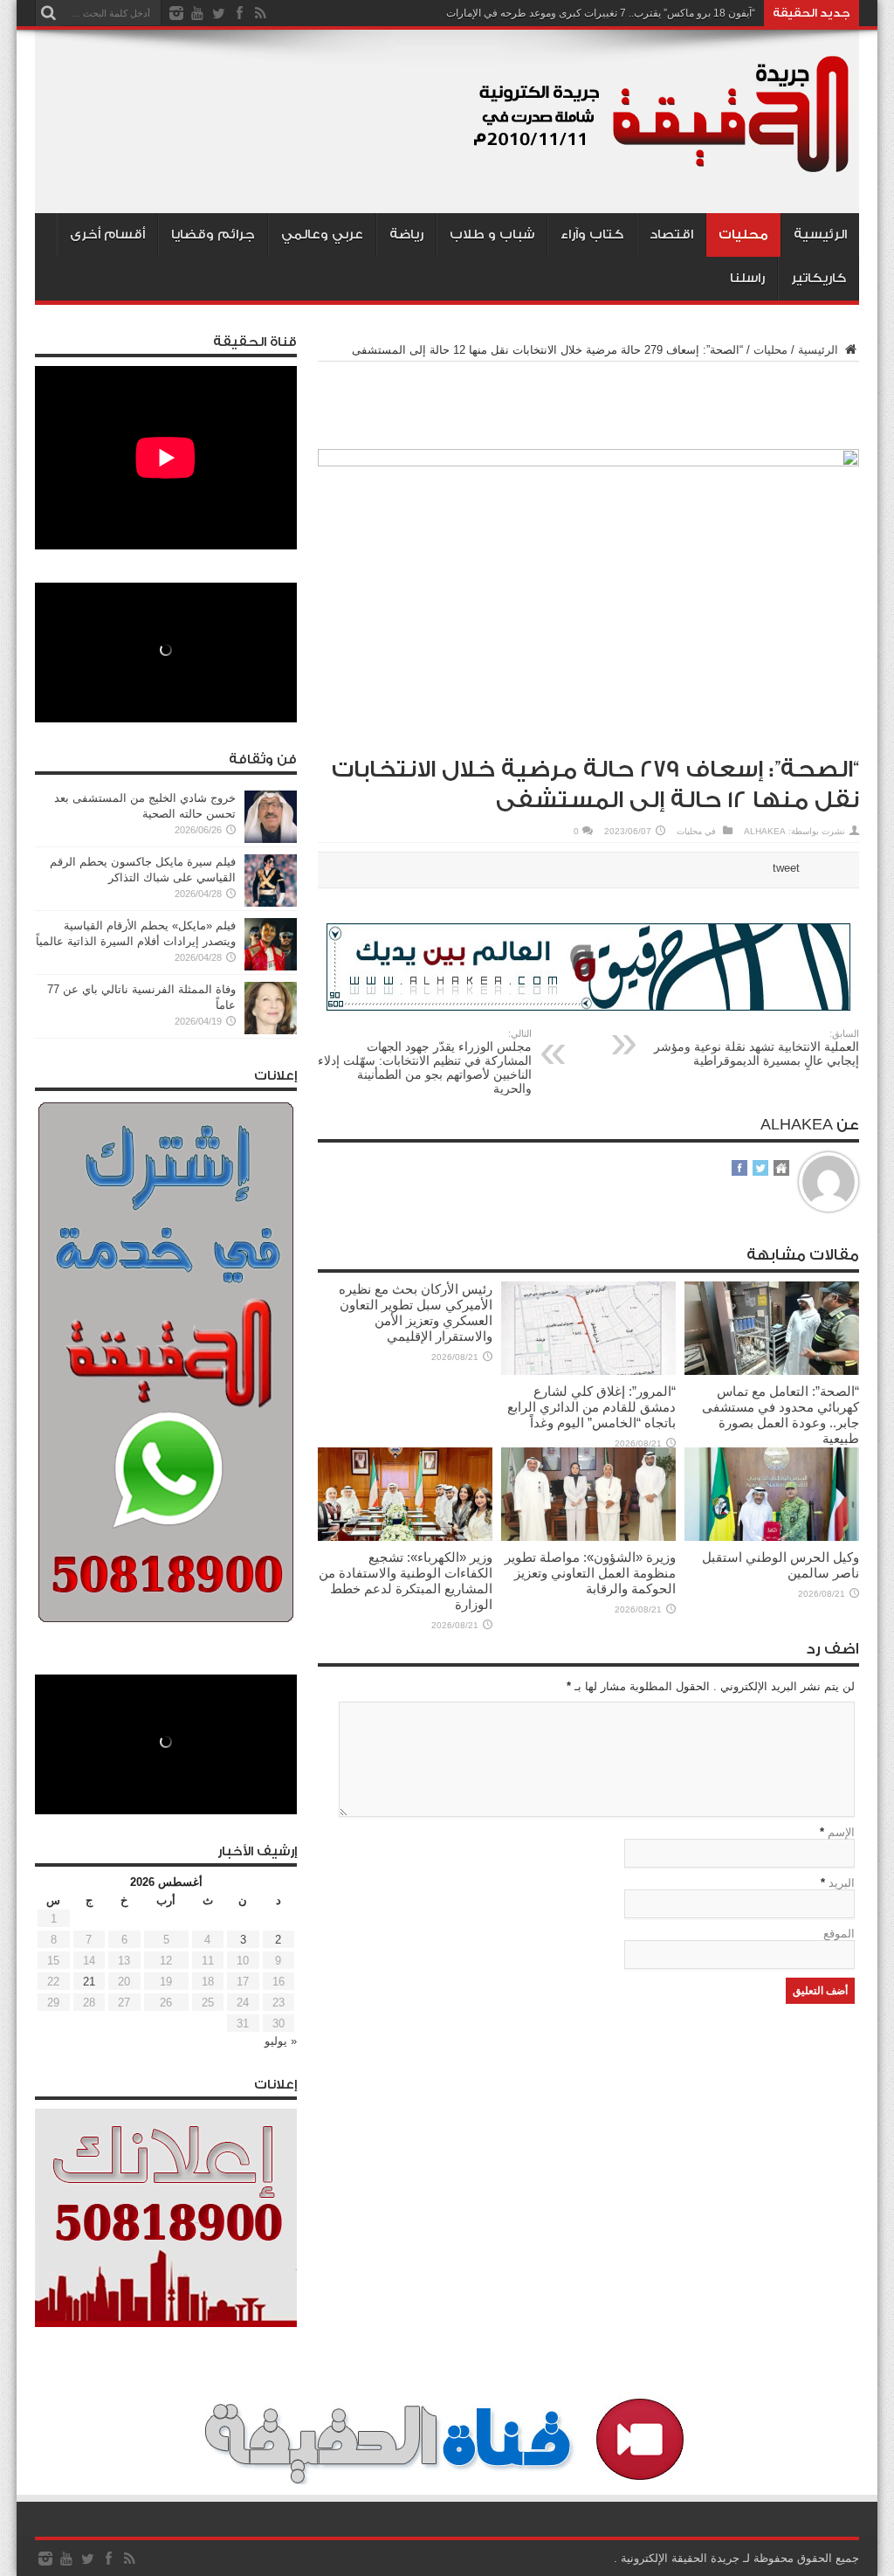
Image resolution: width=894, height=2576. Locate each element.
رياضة (406, 235)
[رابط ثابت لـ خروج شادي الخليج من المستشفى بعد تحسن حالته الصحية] (271, 839)
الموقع (839, 1934)
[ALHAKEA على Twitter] (760, 1169)
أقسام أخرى (107, 235)
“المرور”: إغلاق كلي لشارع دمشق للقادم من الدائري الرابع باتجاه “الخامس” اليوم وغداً (591, 1407)
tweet (786, 868)
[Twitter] (218, 13)
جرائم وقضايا (213, 235)
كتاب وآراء (592, 235)
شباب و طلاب (492, 235)
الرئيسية (820, 235)
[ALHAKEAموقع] (781, 1169)
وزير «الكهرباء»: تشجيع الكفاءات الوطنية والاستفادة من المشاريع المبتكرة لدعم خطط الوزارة (406, 1581)
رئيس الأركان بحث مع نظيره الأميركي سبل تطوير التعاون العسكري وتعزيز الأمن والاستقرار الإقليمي (416, 1312)
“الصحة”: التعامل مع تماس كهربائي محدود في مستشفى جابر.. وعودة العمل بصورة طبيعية (781, 1415)
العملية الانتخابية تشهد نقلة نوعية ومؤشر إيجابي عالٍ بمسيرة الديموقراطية (756, 1048)
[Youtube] (197, 13)
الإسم (841, 1832)
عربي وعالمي (322, 235)
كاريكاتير (818, 278)
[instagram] (176, 13)
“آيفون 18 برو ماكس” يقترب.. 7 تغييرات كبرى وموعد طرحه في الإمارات (601, 13)
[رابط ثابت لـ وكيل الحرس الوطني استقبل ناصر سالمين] (772, 1537)
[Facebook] (239, 13)
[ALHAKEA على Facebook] (739, 1169)
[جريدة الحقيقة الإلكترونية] (663, 169)
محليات (743, 235)
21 (89, 1982)
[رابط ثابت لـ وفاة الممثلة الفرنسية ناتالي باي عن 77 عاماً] (271, 1030)
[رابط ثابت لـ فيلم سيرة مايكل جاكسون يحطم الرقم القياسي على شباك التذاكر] (271, 903)
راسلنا (747, 278)
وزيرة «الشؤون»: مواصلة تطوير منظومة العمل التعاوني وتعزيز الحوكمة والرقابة (590, 1573)
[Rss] (260, 13)
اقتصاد (671, 235)
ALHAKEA (765, 831)
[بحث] (48, 13)
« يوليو (281, 2041)
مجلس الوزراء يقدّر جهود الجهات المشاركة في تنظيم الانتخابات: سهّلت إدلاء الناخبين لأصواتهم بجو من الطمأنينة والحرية (425, 1062)
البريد (842, 1883)
